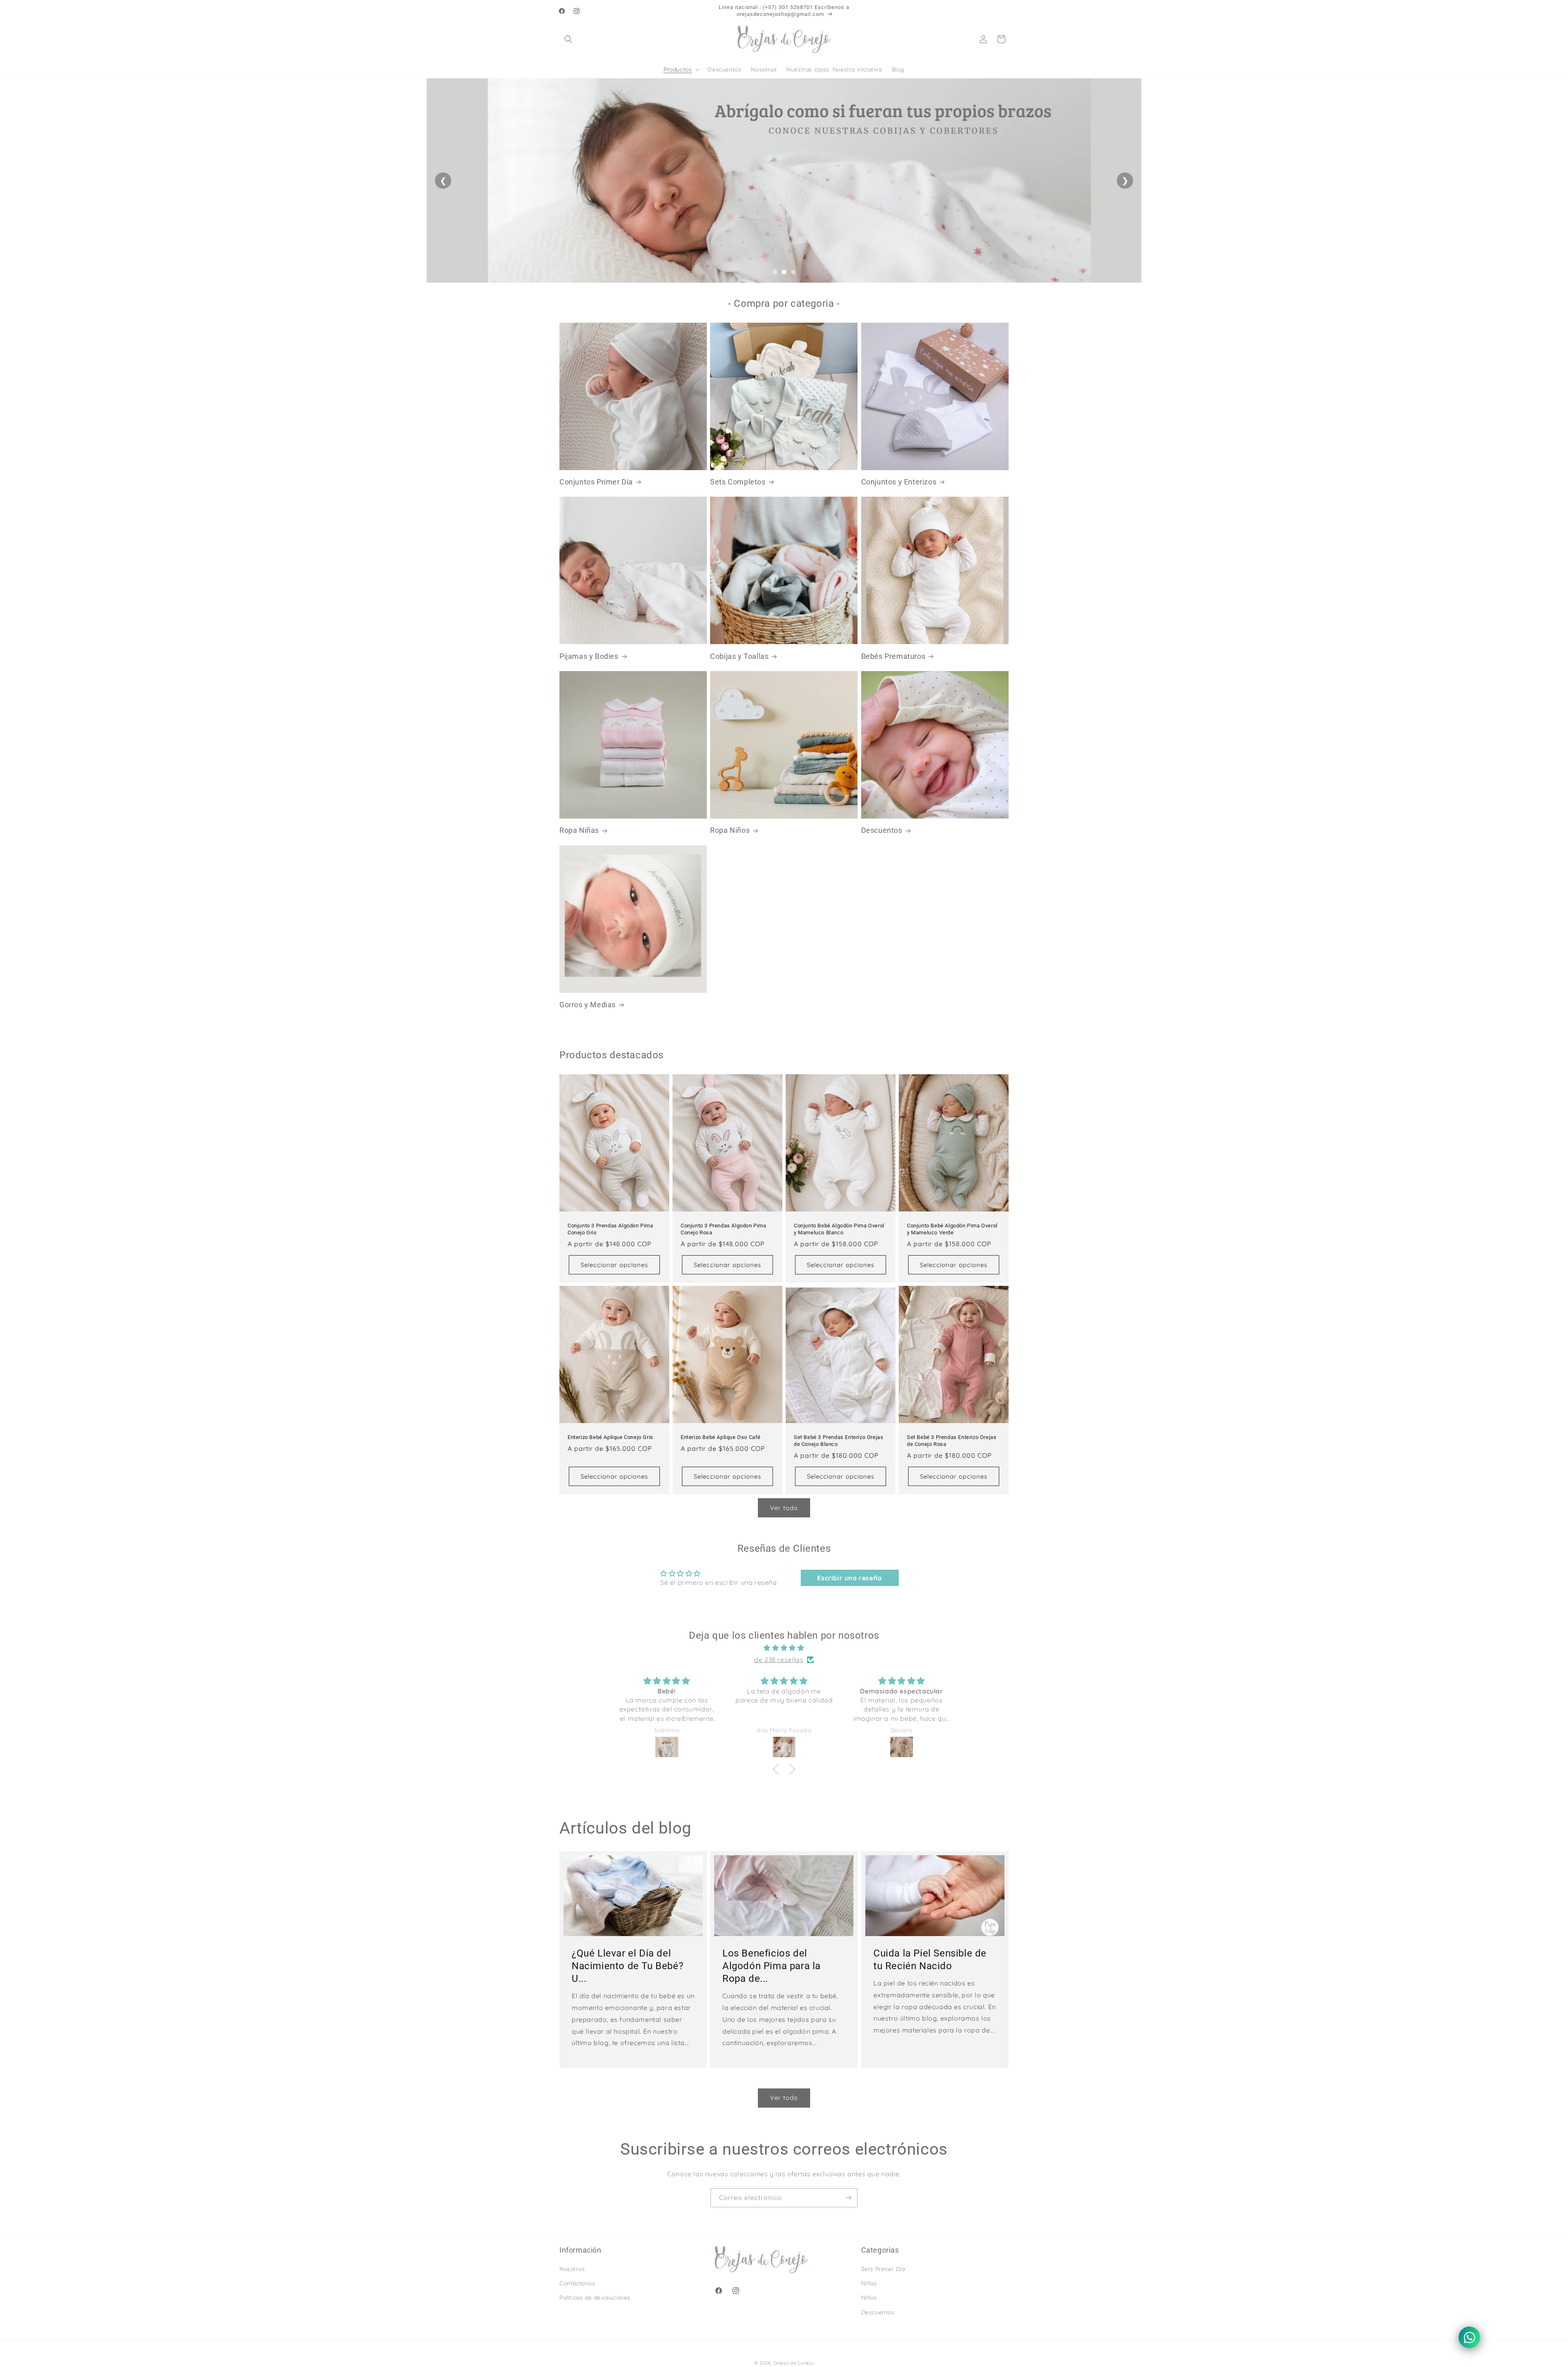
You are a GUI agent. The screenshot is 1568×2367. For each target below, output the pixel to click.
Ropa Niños (730, 830)
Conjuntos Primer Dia (596, 482)
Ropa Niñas (579, 830)
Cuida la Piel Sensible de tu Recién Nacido (930, 1959)
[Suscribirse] (848, 2198)
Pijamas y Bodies (589, 656)
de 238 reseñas (779, 1660)
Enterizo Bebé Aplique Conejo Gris (610, 1437)
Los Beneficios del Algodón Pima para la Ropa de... (772, 1965)
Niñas (869, 2283)
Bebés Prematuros (893, 656)
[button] (568, 39)
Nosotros (572, 2269)
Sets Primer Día (883, 2269)
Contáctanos (577, 2283)
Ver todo (784, 1508)
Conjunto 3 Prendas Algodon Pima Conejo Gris (610, 1229)
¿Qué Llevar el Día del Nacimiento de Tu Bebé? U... (627, 1965)
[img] (784, 1648)
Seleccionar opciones (614, 1264)
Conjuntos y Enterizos (899, 482)
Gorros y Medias (588, 1005)
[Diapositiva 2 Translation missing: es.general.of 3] (784, 272)
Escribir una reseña (849, 1578)
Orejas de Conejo (794, 2363)
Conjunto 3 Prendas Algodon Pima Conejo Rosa (724, 1229)
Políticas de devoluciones (595, 2298)
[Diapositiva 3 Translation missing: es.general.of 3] (793, 272)
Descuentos (882, 830)
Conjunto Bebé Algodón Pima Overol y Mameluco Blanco (839, 1229)
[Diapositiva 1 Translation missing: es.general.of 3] (775, 272)
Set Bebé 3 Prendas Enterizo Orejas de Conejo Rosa (952, 1441)
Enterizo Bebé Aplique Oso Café (721, 1437)
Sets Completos (738, 482)
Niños (869, 2298)
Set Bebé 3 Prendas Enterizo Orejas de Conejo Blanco (839, 1441)
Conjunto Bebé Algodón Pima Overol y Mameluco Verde (952, 1229)
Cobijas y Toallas (739, 656)
